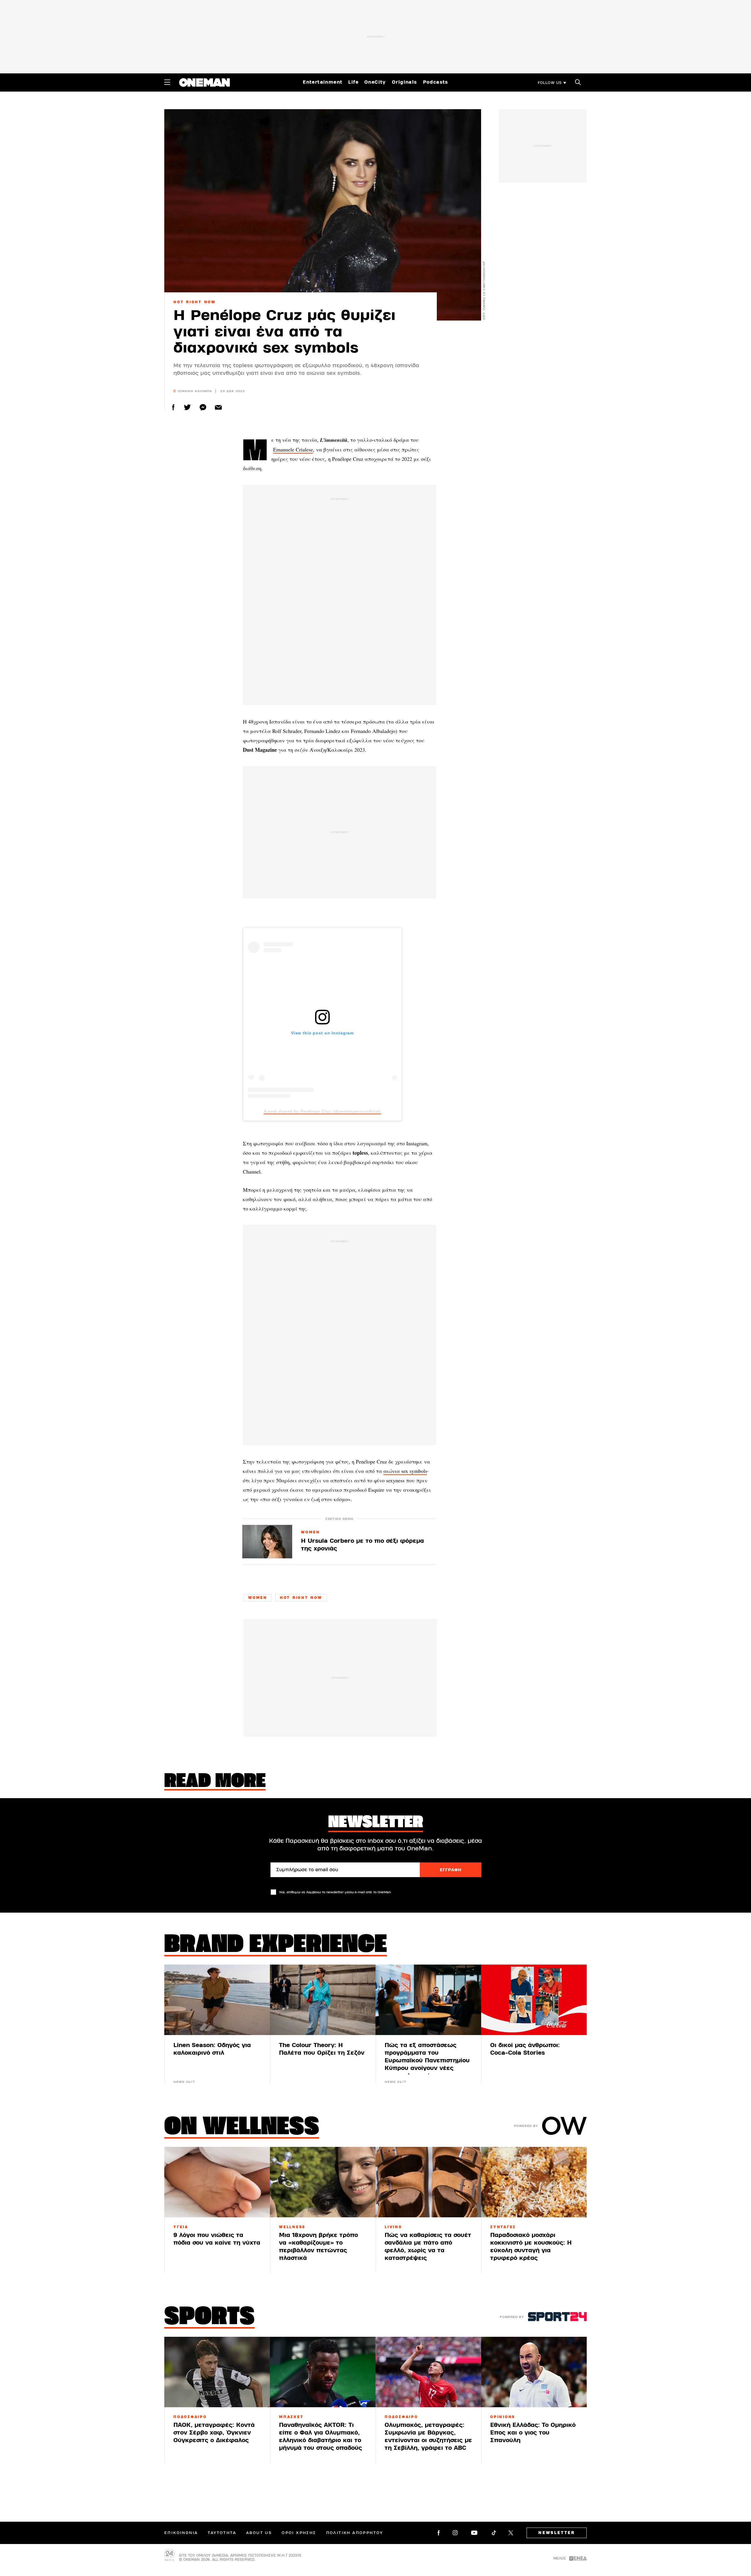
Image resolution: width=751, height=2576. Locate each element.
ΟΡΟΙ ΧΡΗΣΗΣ (299, 2533)
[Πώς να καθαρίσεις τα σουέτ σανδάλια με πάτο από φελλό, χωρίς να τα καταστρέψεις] (428, 2182)
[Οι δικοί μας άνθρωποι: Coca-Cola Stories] (534, 2000)
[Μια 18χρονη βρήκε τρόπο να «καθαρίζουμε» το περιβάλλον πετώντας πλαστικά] (323, 2182)
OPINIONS (503, 2417)
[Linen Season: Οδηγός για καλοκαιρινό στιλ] (217, 2000)
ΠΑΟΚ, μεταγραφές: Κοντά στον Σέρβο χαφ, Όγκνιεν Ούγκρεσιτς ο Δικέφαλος (214, 2433)
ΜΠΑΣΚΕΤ (291, 2417)
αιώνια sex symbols (405, 1471)
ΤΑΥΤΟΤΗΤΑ (222, 2533)
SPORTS (209, 2318)
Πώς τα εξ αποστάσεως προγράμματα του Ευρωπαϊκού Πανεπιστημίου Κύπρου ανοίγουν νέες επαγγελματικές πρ (427, 2060)
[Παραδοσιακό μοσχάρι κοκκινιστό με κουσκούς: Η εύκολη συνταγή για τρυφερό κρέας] (534, 2182)
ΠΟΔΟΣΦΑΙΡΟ (190, 2417)
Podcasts (436, 82)
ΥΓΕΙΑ (181, 2227)
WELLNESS (292, 2227)
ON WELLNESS (242, 2128)
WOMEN (311, 1533)
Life (353, 82)
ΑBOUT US (259, 2533)
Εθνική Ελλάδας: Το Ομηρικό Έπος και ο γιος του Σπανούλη (533, 2433)
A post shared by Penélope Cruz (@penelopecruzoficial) (322, 1111)
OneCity (375, 82)
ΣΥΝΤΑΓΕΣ (503, 2227)
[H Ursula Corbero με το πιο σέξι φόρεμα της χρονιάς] (267, 1541)
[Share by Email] (218, 407)
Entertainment (323, 82)
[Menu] (167, 82)
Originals (405, 82)
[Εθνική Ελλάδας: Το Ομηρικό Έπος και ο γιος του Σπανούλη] (534, 2372)
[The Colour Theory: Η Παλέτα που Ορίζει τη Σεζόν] (323, 2000)
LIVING (393, 2227)
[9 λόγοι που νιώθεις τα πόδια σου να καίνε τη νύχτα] (217, 2182)
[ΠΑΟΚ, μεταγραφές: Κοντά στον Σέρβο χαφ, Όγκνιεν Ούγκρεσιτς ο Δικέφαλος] (217, 2372)
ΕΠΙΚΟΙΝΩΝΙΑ (181, 2533)
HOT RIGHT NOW (194, 302)
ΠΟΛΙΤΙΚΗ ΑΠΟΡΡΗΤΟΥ (355, 2533)
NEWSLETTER (557, 2533)
